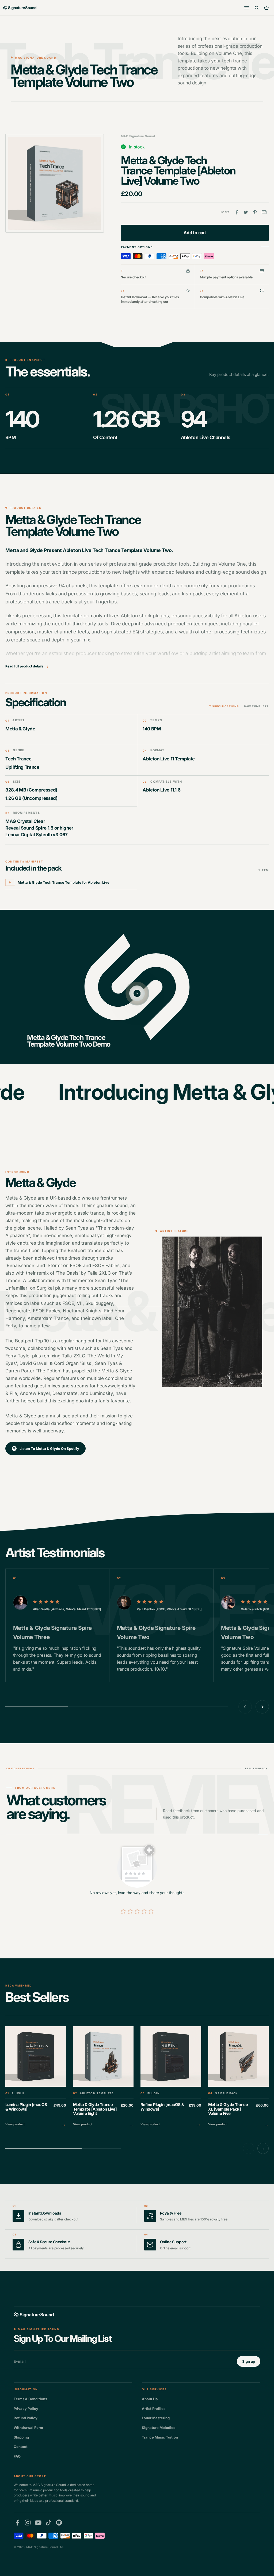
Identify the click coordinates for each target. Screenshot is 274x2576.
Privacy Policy (26, 2409)
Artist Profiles (154, 2409)
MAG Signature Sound (138, 136)
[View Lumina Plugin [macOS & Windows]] (36, 2077)
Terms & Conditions (30, 2399)
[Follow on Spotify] (59, 2523)
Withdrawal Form (28, 2428)
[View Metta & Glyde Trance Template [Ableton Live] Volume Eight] (103, 2077)
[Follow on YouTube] (38, 2523)
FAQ (17, 2456)
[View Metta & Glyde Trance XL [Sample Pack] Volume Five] (239, 2077)
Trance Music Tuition (160, 2437)
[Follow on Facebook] (17, 2523)
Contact (21, 2447)
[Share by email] (264, 212)
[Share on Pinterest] (255, 212)
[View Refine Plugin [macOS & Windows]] (171, 2077)
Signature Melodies (159, 2428)
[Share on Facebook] (237, 212)
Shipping (21, 2437)
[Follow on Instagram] (28, 2523)
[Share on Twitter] (246, 212)
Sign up (249, 2361)
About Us (150, 2399)
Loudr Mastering (156, 2418)
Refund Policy (26, 2418)
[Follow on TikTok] (49, 2523)
